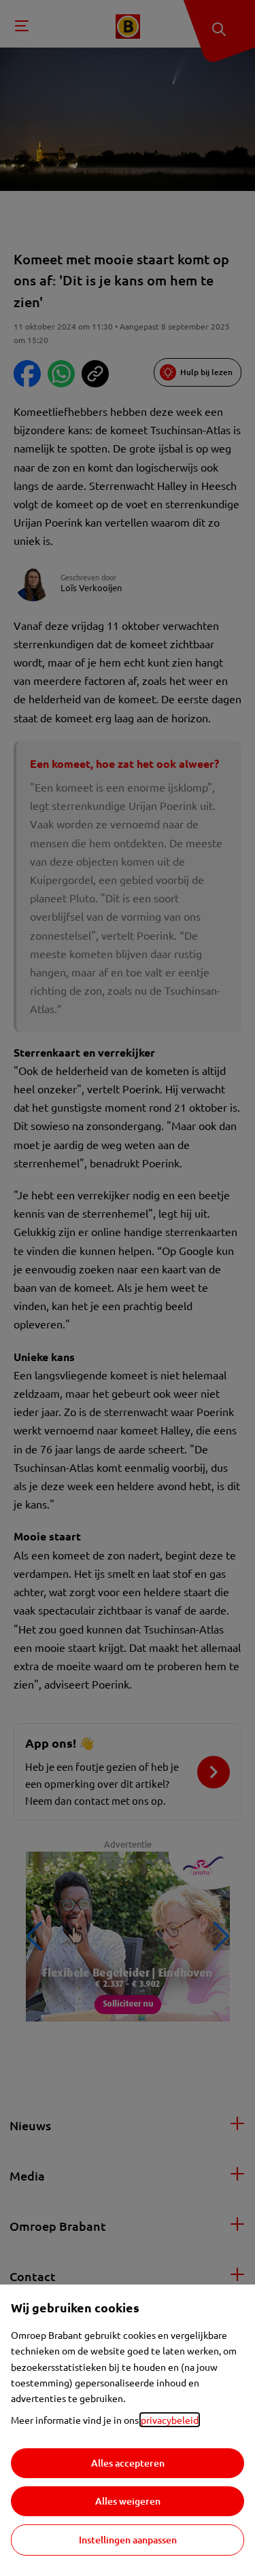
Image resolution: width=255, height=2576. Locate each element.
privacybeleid (170, 2420)
